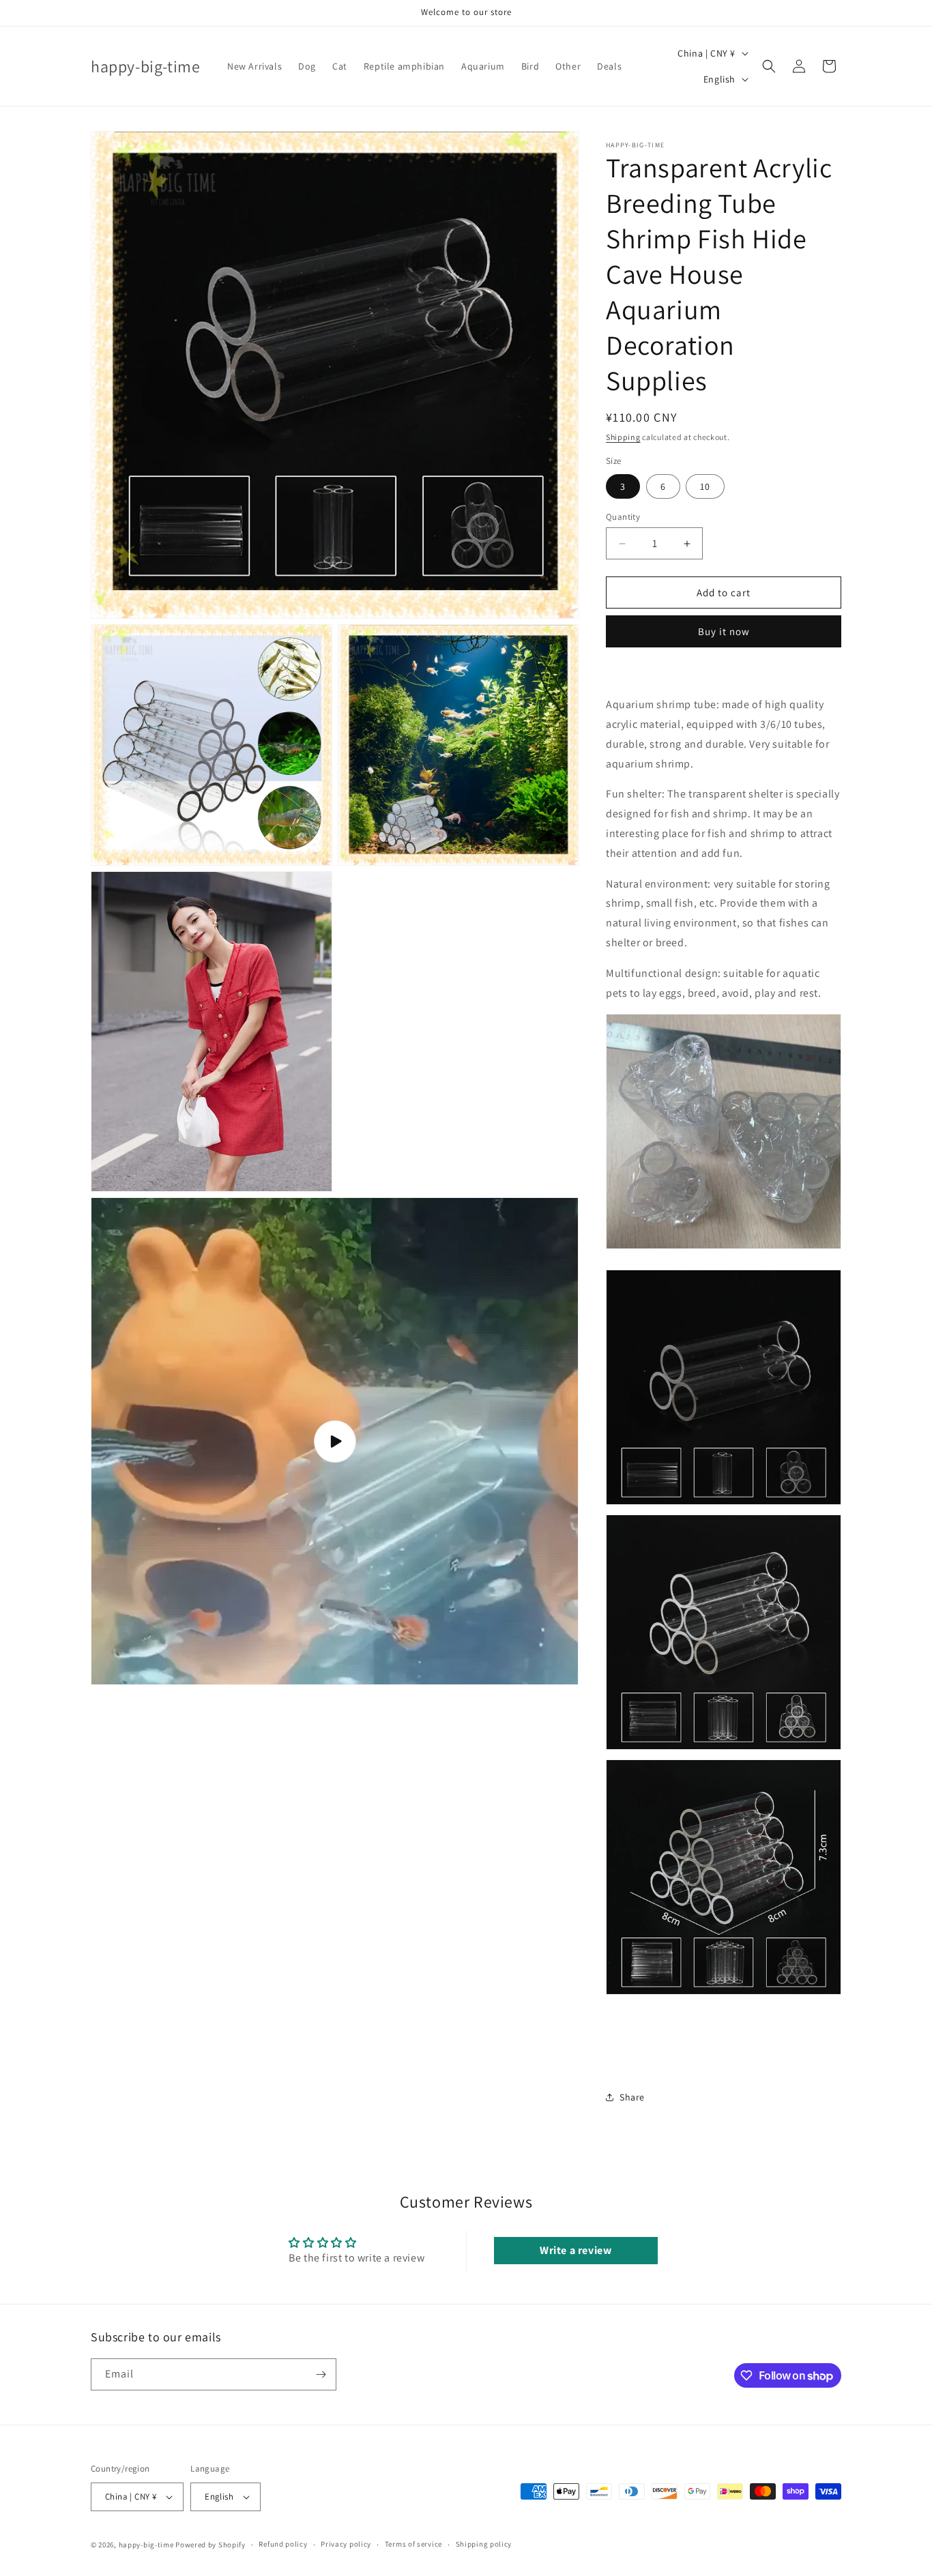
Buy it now (724, 631)
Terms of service (413, 2544)
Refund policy (283, 2544)
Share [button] (632, 2097)
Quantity (623, 517)
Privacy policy (346, 2544)
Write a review (576, 2250)
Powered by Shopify (210, 2545)
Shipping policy (484, 2544)
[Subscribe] (321, 2374)
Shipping (623, 437)
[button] (769, 66)
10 (705, 486)
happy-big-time (146, 2545)
